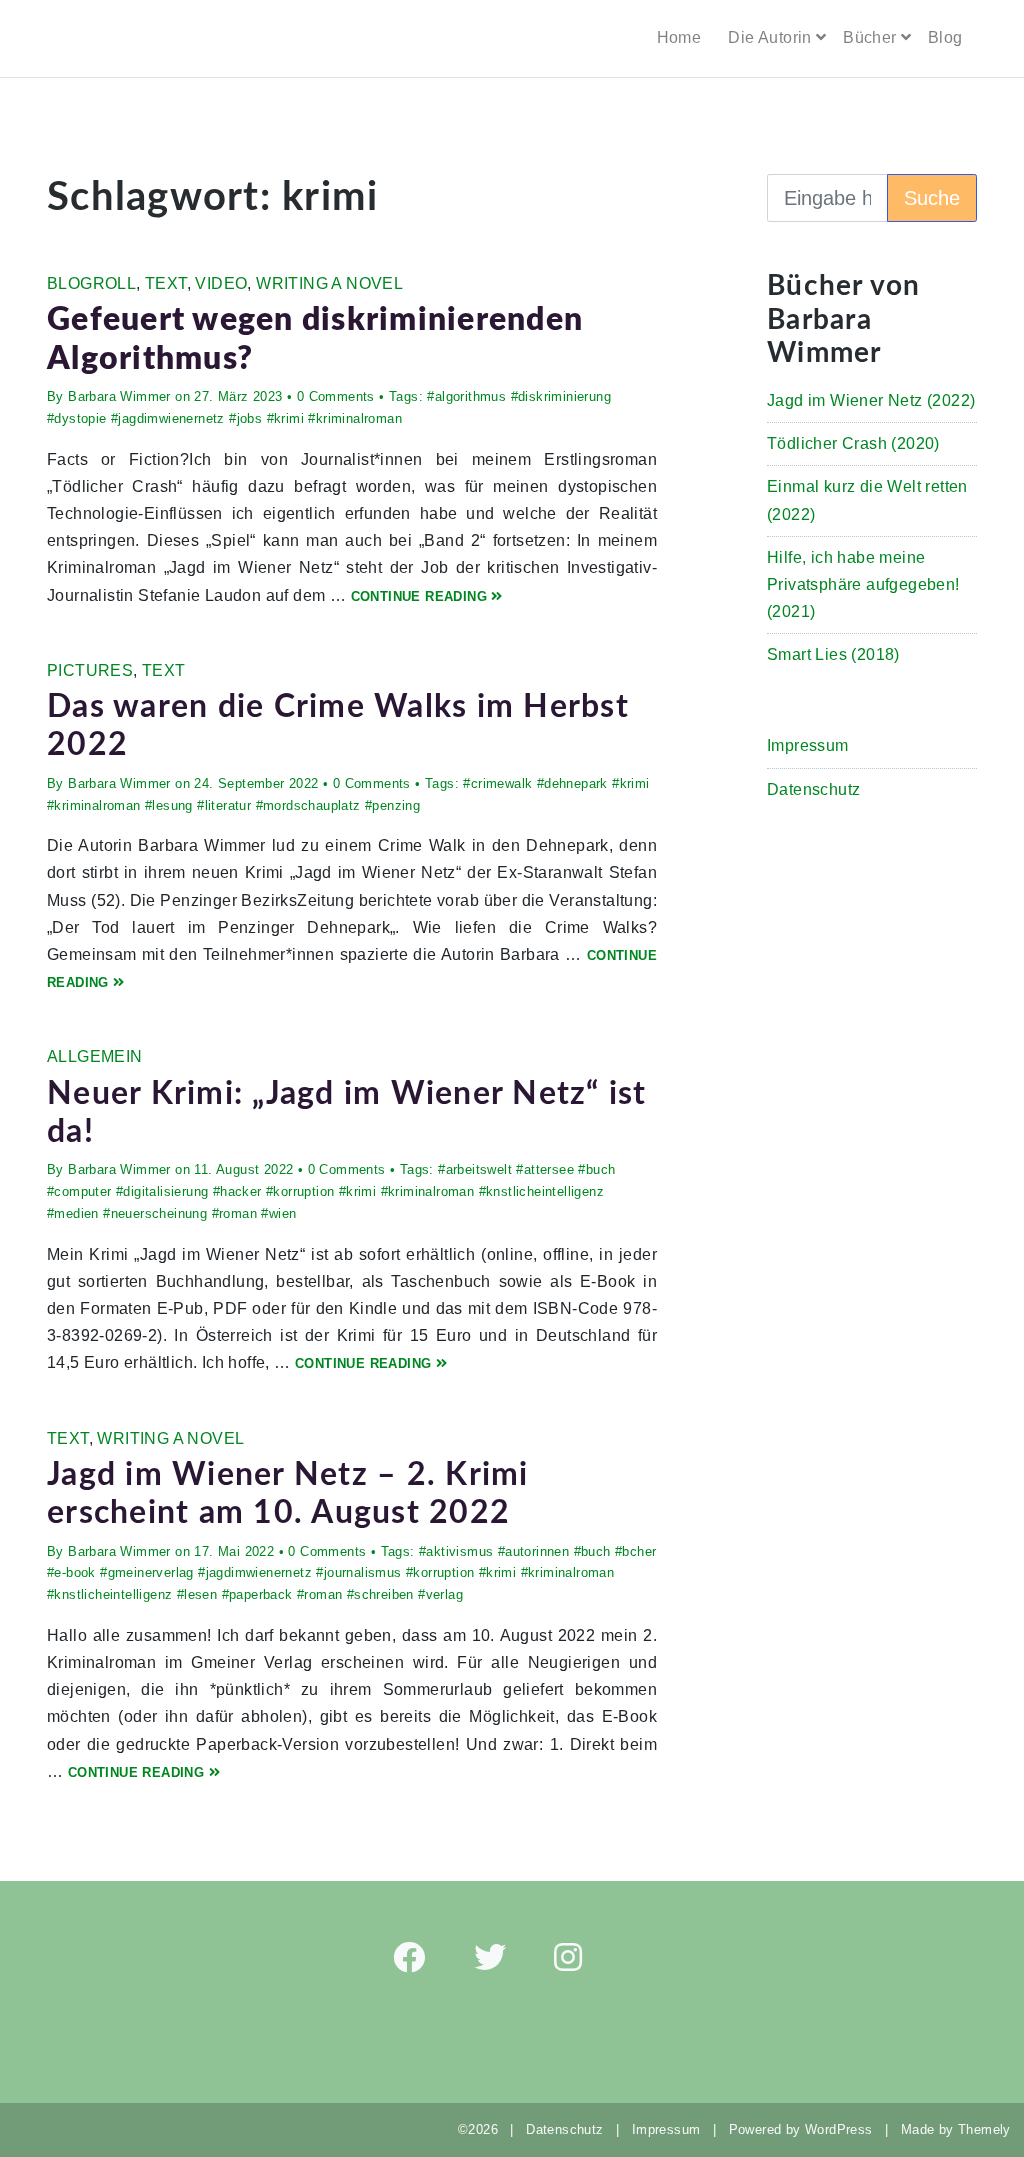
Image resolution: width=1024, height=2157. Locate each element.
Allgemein (95, 1056)
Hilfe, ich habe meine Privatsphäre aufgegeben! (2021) (863, 584)
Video (221, 283)
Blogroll (91, 283)
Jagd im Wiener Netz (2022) (871, 400)
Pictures (90, 670)
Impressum (808, 745)
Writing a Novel (329, 283)
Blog (945, 37)
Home (679, 37)
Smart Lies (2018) (833, 654)
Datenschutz (813, 789)
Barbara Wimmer (119, 396)
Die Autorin (769, 37)
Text (166, 283)
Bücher (869, 37)
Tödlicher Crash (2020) (853, 443)
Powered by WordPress (801, 2129)
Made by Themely (962, 2129)
